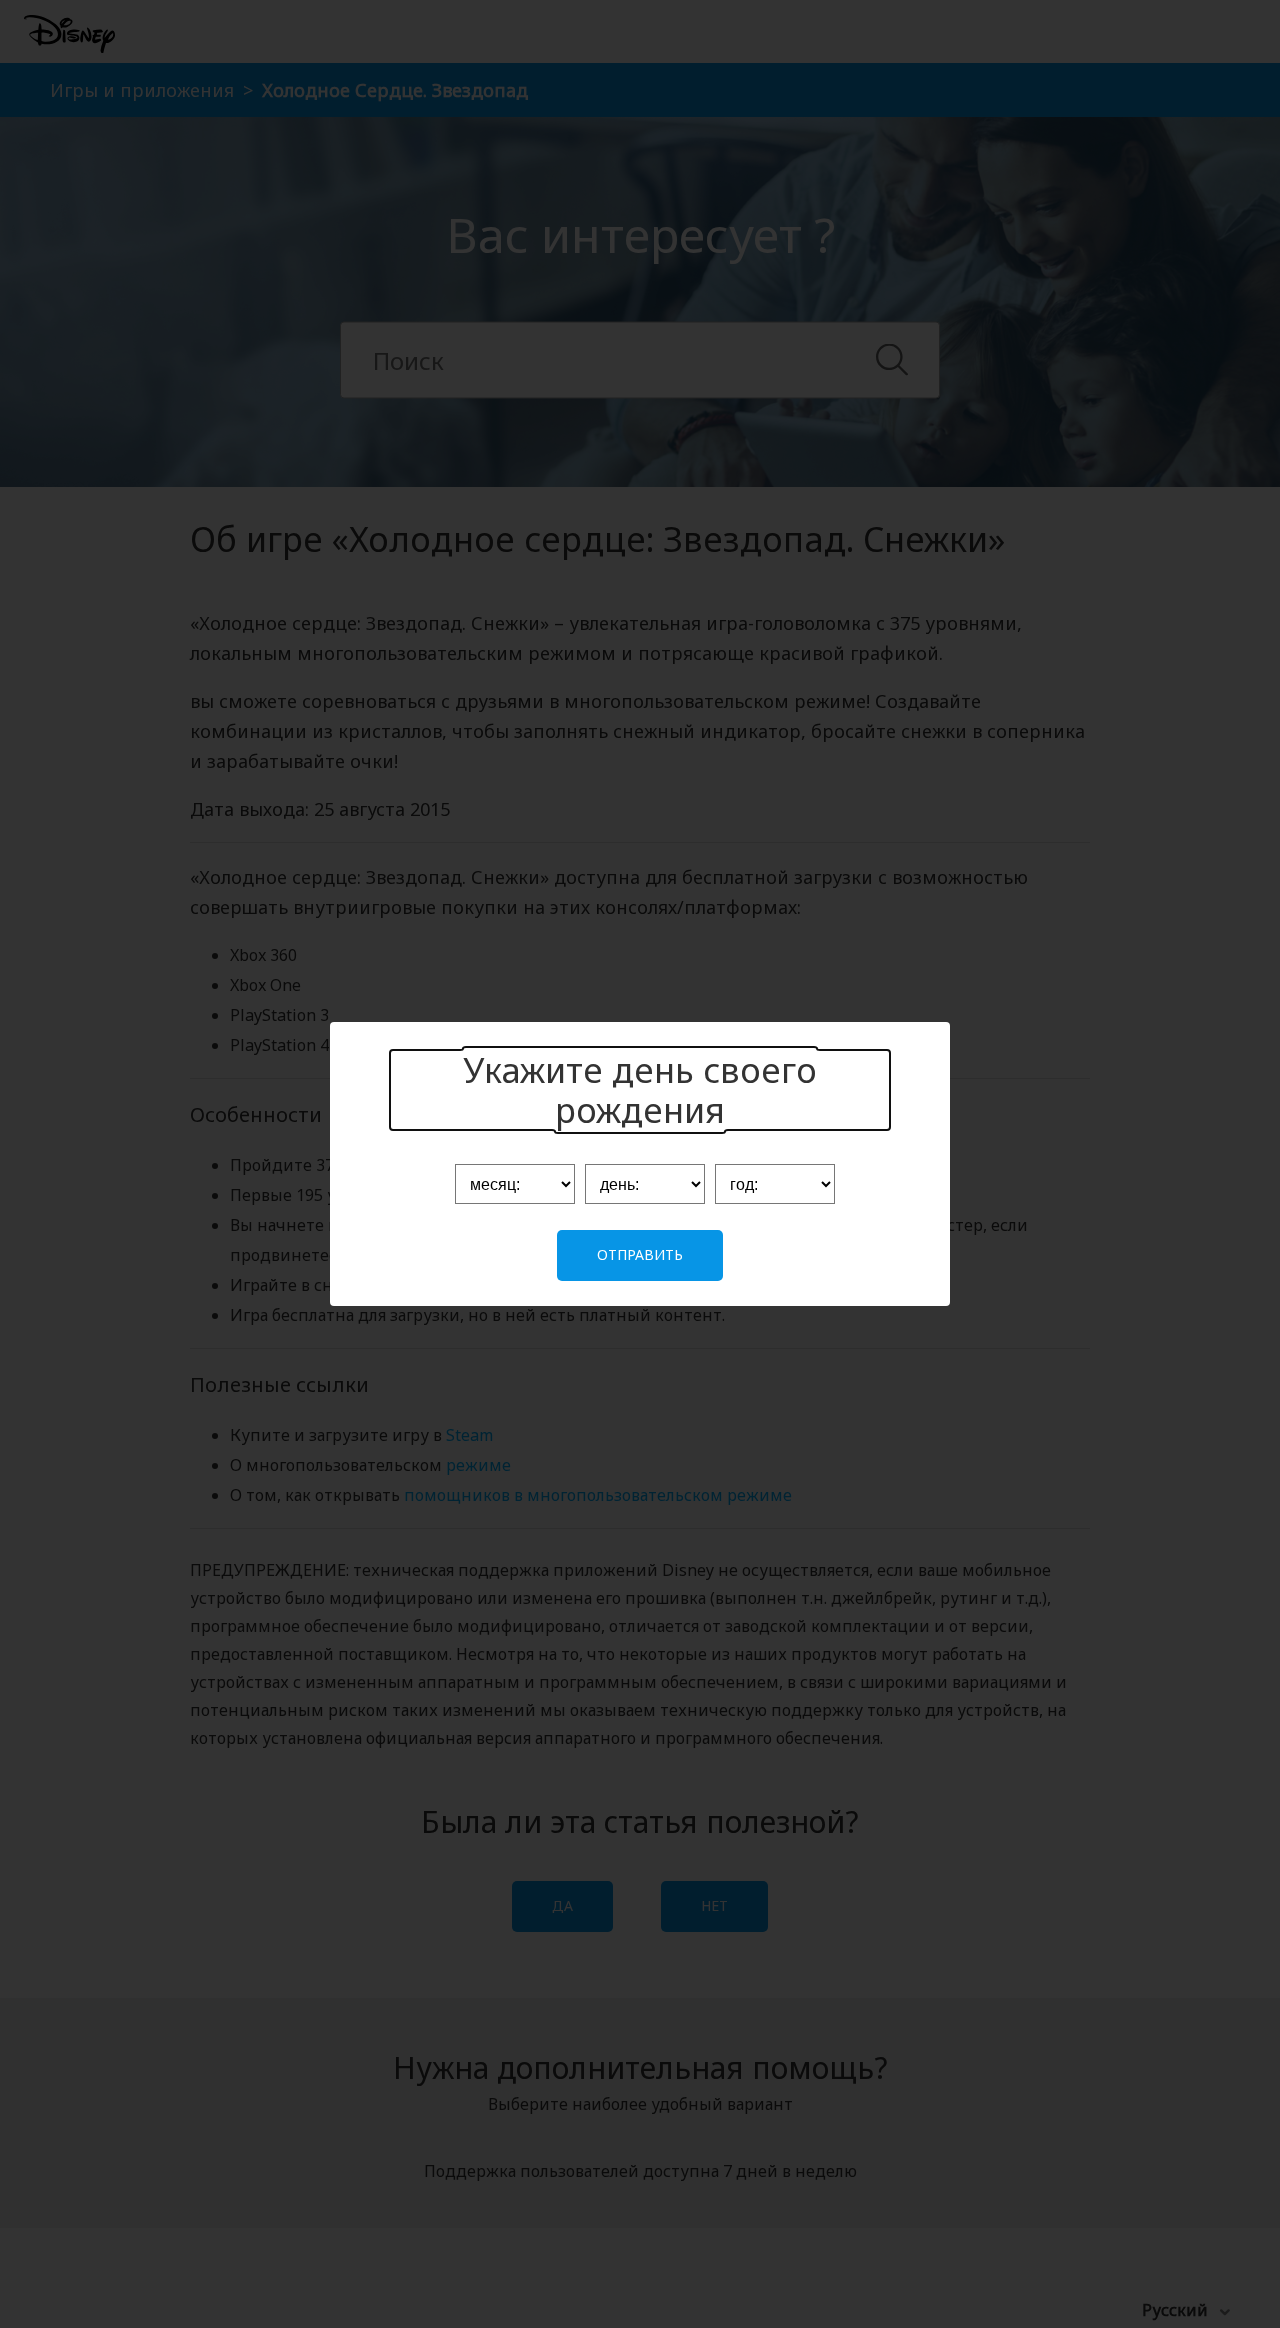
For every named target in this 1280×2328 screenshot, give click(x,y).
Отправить (640, 1254)
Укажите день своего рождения (640, 1090)
